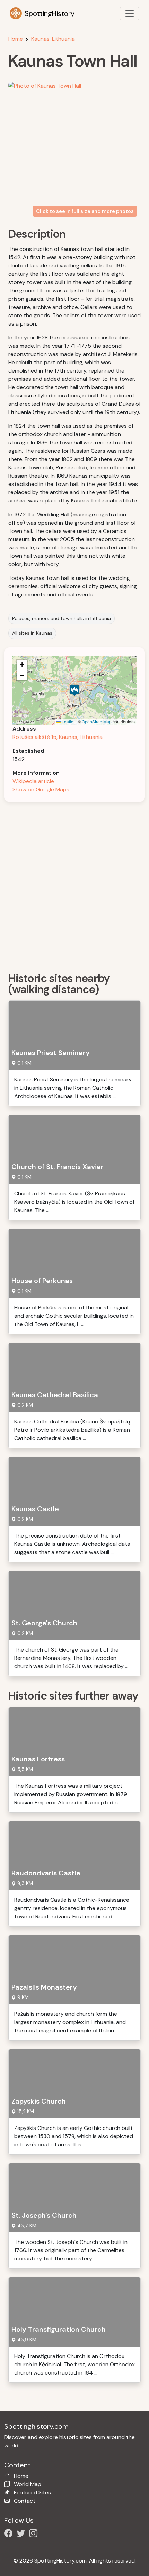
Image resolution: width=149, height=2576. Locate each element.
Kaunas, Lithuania (53, 39)
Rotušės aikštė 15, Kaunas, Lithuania (58, 737)
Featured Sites (32, 2493)
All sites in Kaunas (32, 633)
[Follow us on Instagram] (35, 2534)
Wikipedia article (33, 781)
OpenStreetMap (97, 721)
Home (16, 39)
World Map (28, 2484)
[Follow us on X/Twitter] (22, 2534)
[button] (74, 690)
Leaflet (68, 721)
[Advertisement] (74, 885)
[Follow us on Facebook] (10, 2534)
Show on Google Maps (41, 789)
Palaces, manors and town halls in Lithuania (62, 618)
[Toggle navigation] (130, 13)
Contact (25, 2501)
